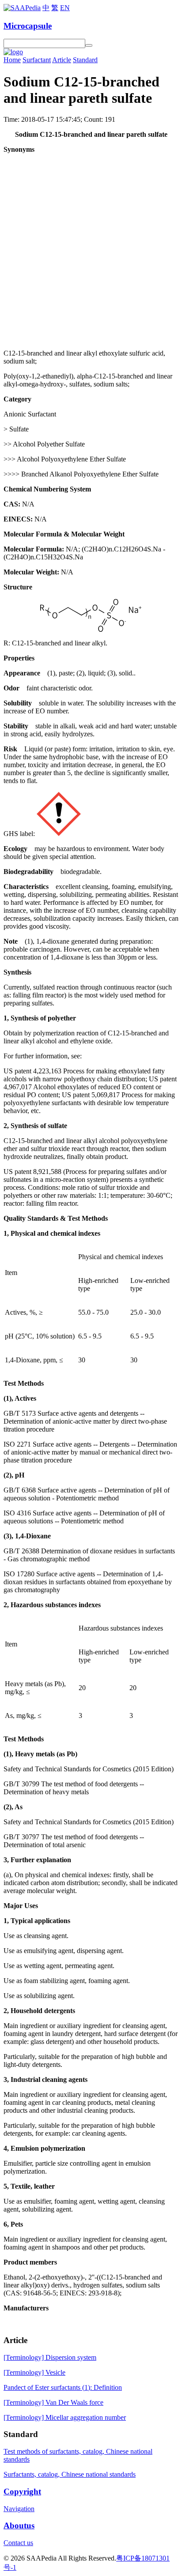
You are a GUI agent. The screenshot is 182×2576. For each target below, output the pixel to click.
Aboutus (19, 2525)
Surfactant (37, 60)
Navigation (19, 2509)
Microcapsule (28, 26)
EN (65, 8)
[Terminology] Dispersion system (50, 2357)
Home (12, 60)
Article (62, 60)
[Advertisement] (91, 251)
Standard (85, 60)
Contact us (18, 2543)
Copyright (22, 2492)
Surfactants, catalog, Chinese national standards (70, 2474)
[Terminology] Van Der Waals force (53, 2402)
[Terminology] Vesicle (34, 2372)
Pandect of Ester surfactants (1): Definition (63, 2387)
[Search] (89, 45)
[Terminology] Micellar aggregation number (65, 2417)
